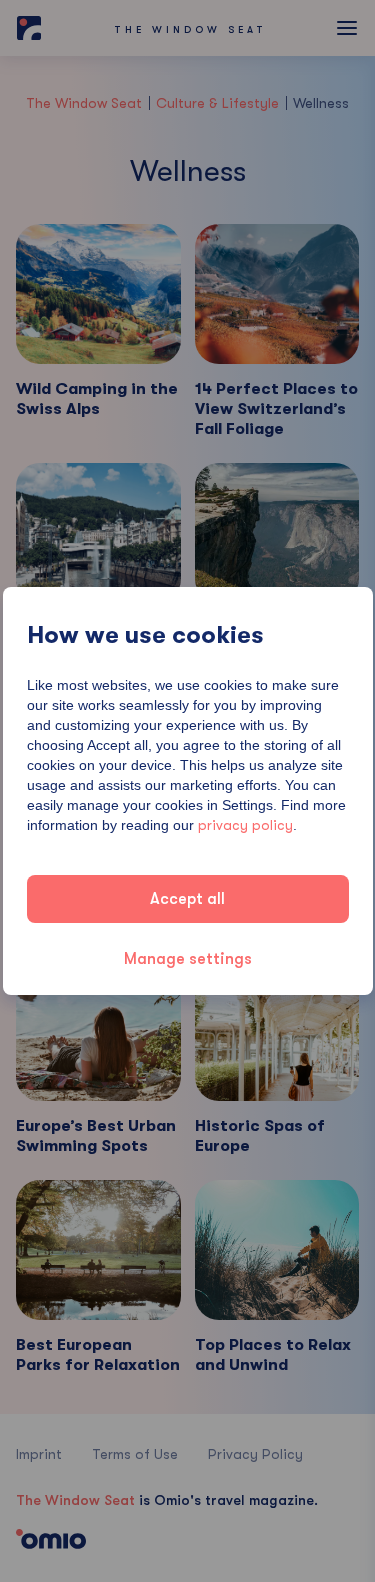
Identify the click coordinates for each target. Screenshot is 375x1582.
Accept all (187, 899)
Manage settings (188, 959)
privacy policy (245, 825)
